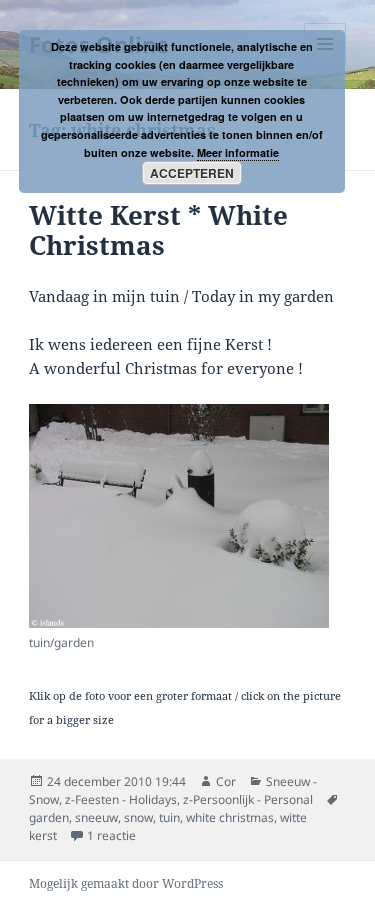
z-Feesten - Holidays (121, 799)
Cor (226, 781)
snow (138, 817)
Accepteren (192, 173)
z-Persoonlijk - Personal (248, 799)
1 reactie (111, 835)
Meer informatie (238, 152)
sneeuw (96, 817)
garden (49, 817)
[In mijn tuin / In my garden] (179, 516)
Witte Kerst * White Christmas (158, 230)
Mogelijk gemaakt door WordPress (126, 883)
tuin (169, 817)
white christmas (230, 817)
